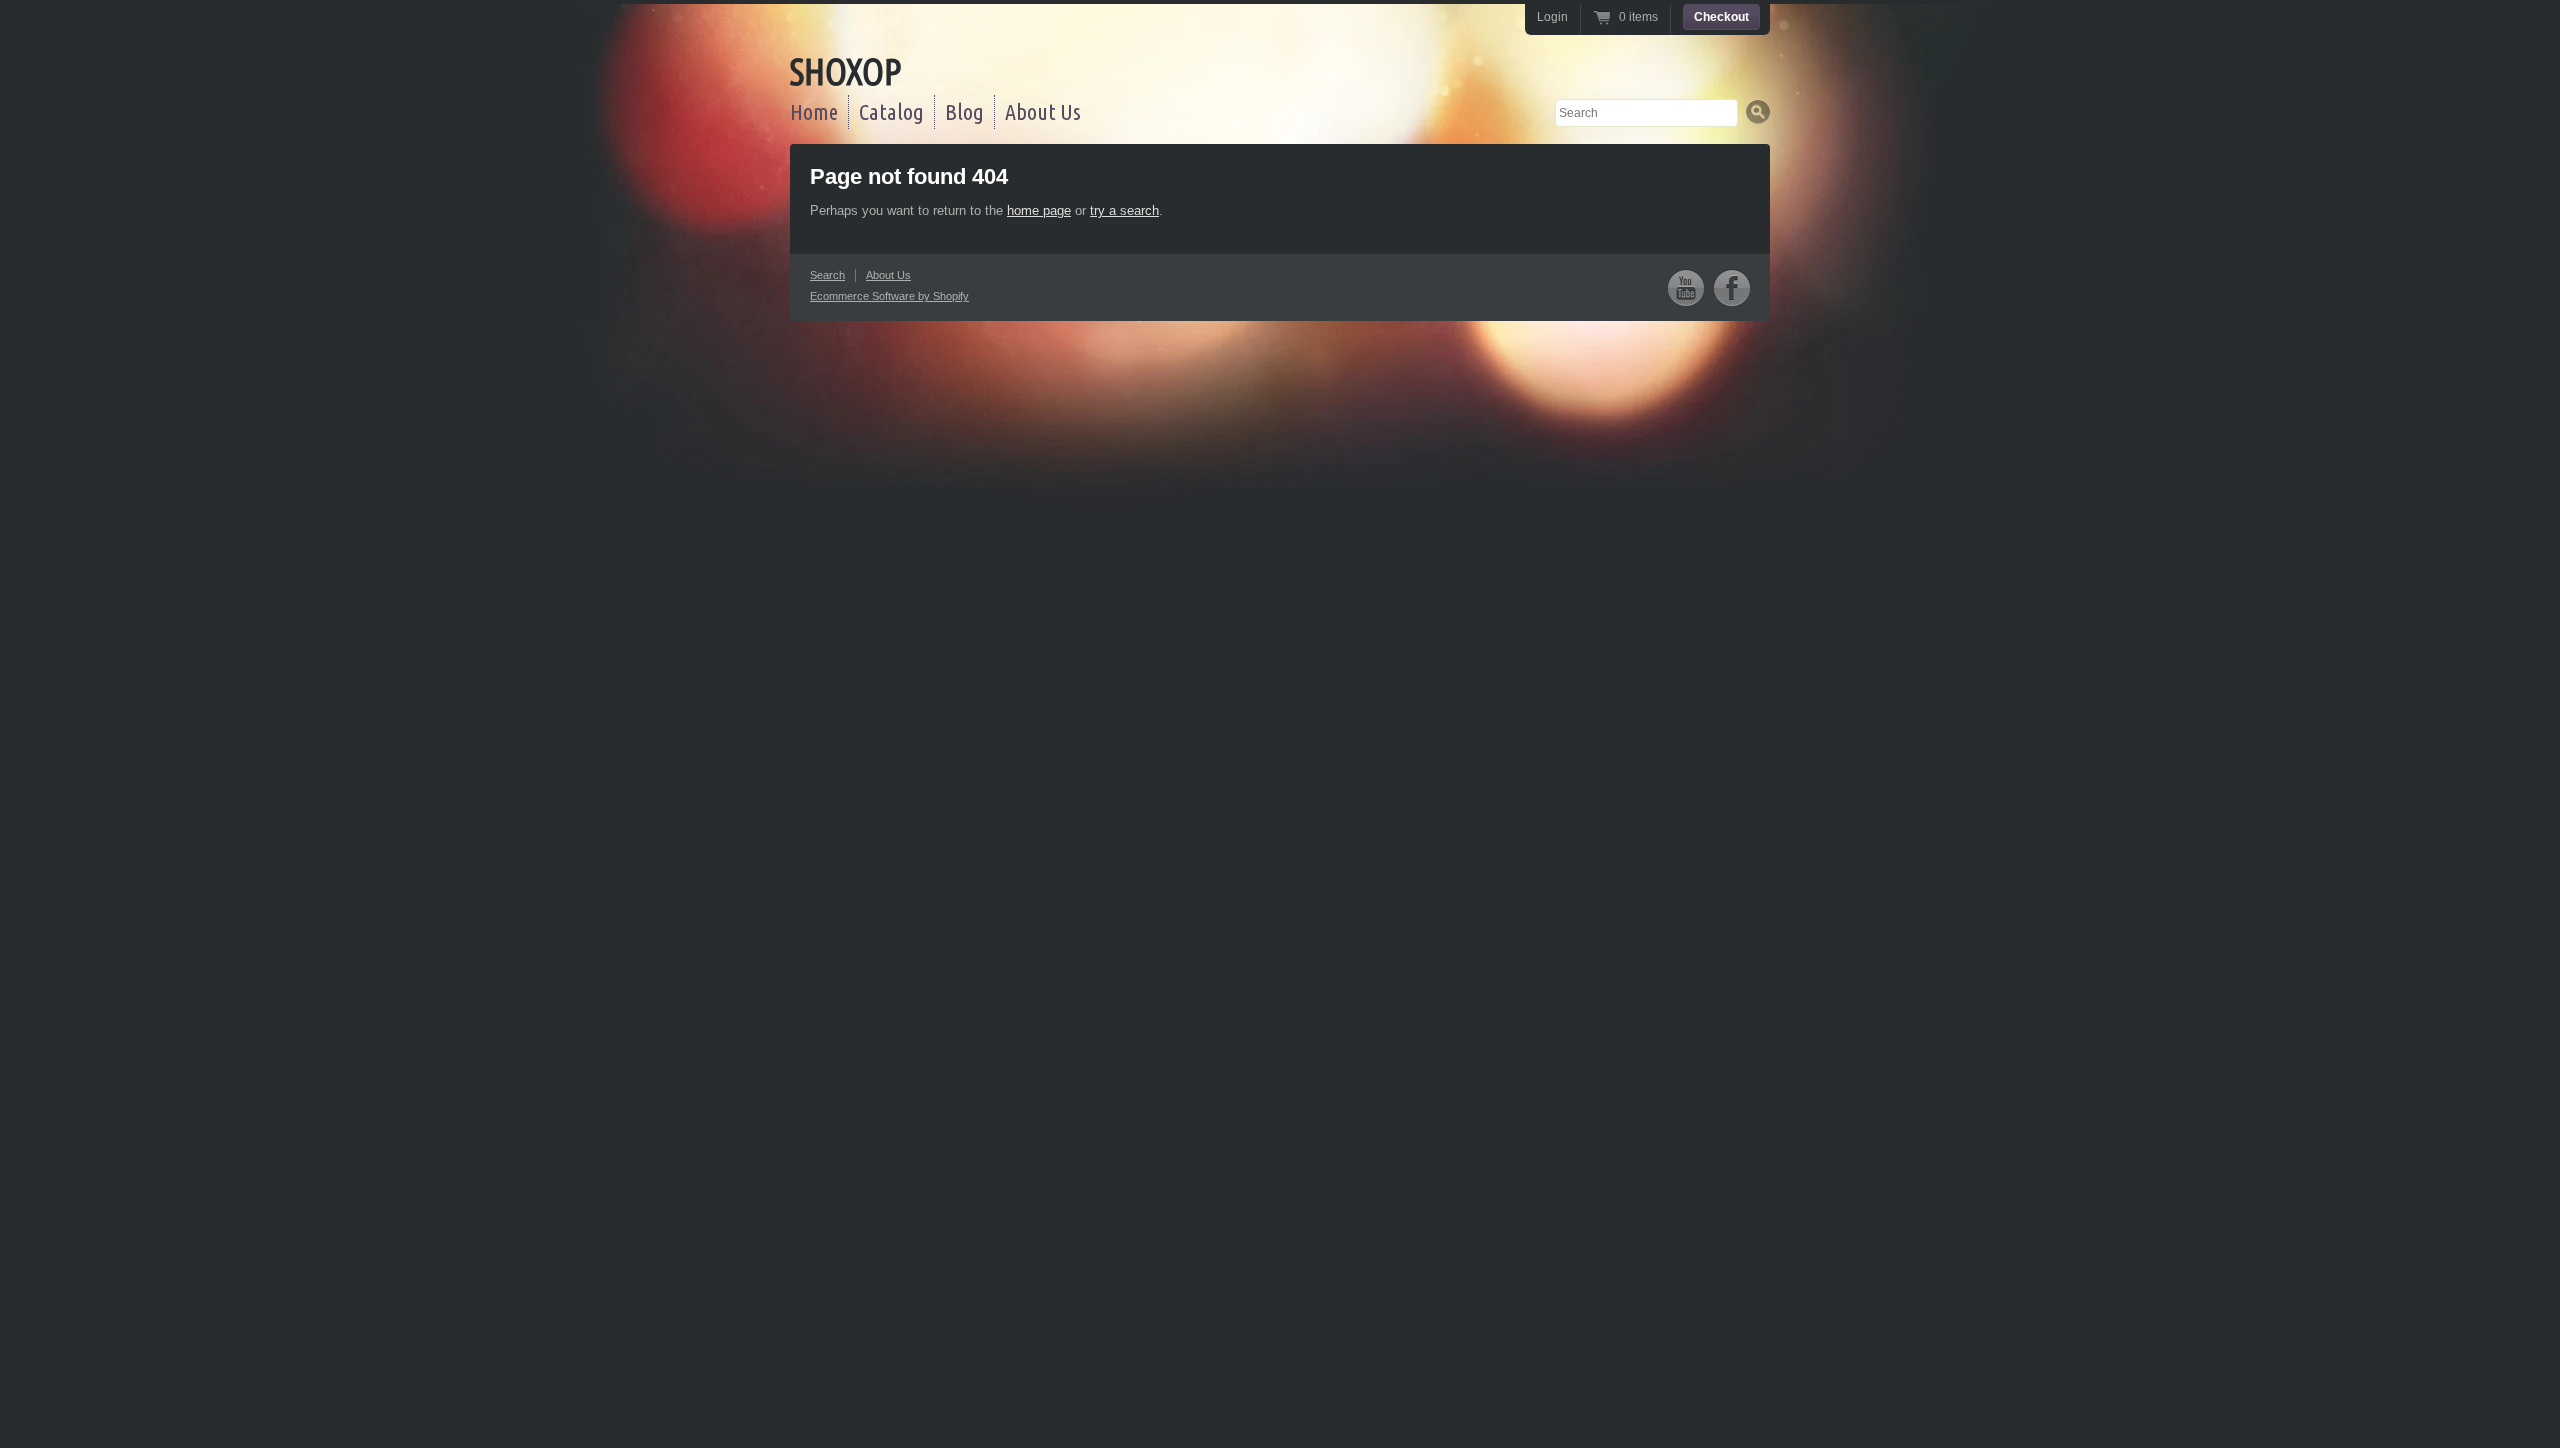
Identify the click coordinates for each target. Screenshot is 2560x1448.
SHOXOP (845, 71)
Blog (964, 111)
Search (827, 275)
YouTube (1686, 287)
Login (1552, 17)
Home (814, 111)
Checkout (1721, 17)
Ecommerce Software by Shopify (889, 296)
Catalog (891, 111)
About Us (1043, 111)
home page (1039, 210)
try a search (1124, 210)
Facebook (1732, 287)
